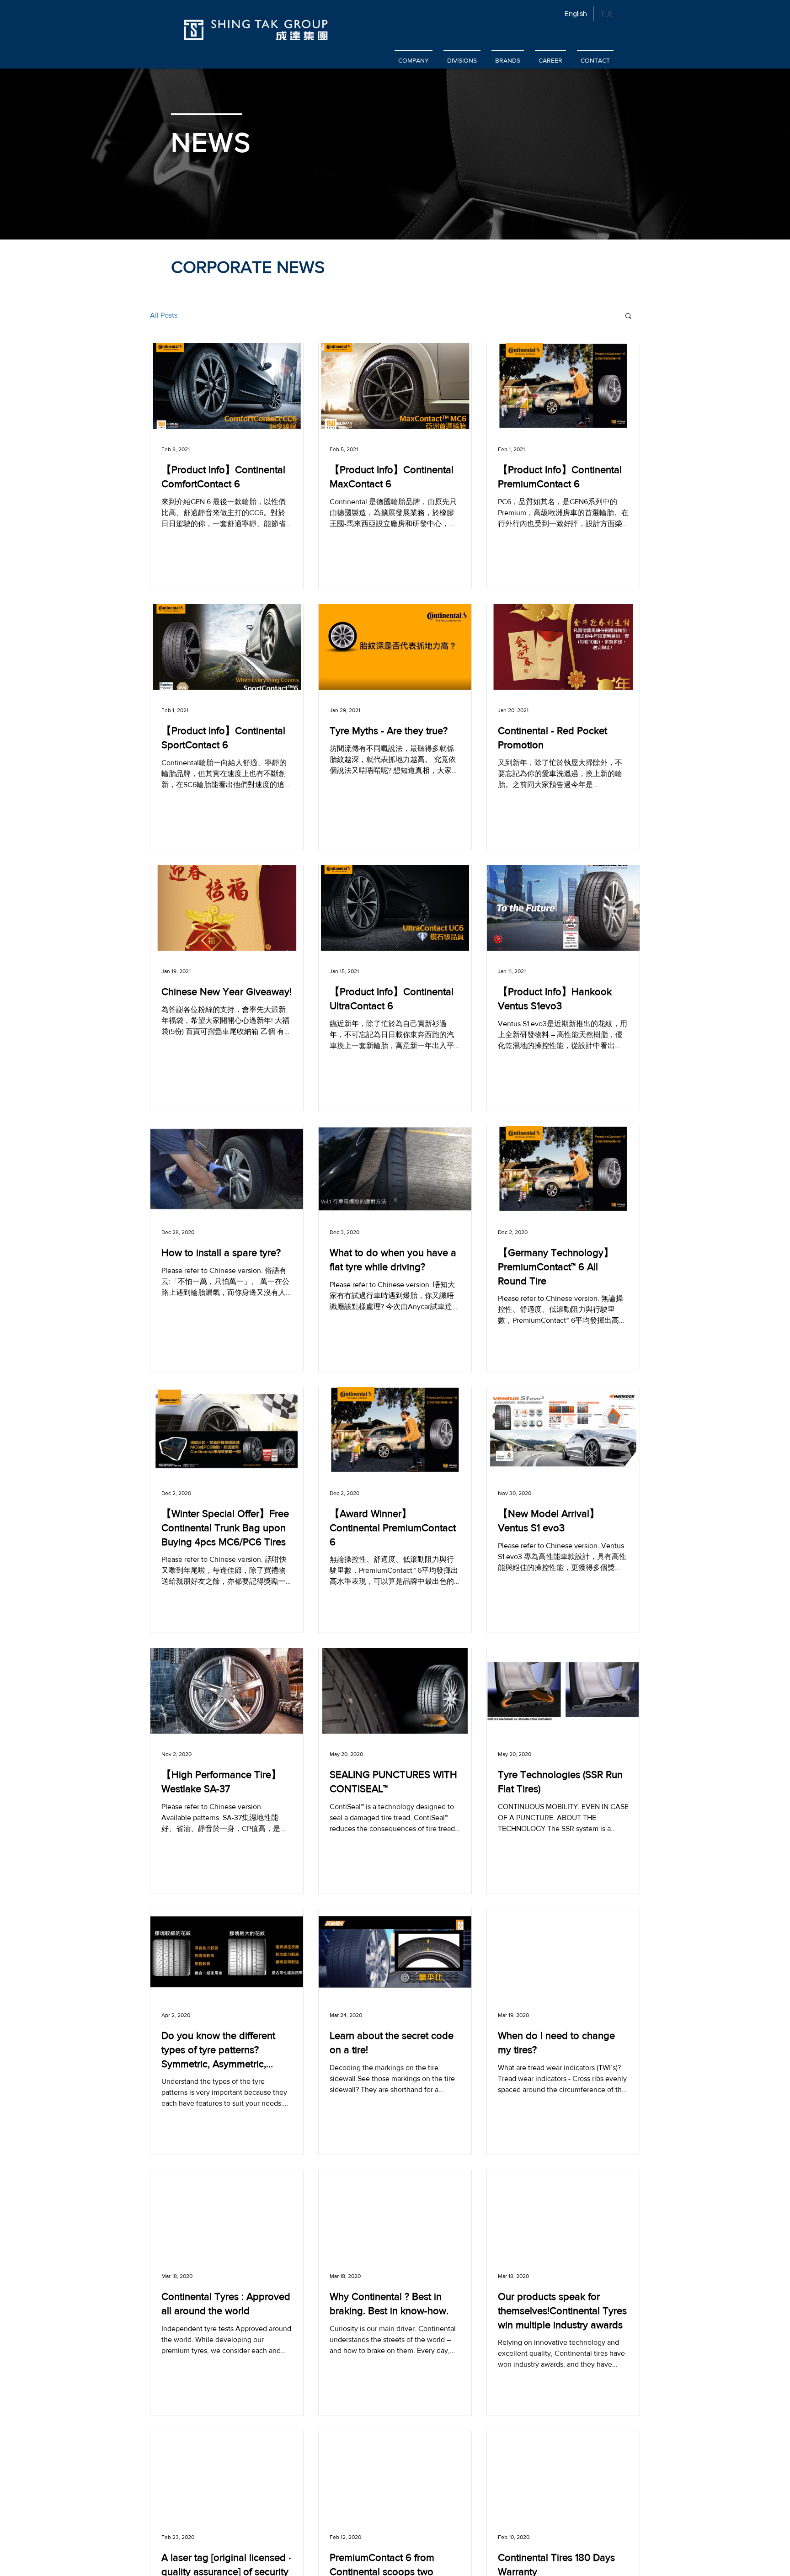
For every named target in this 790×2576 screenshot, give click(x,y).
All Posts (164, 315)
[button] (628, 317)
